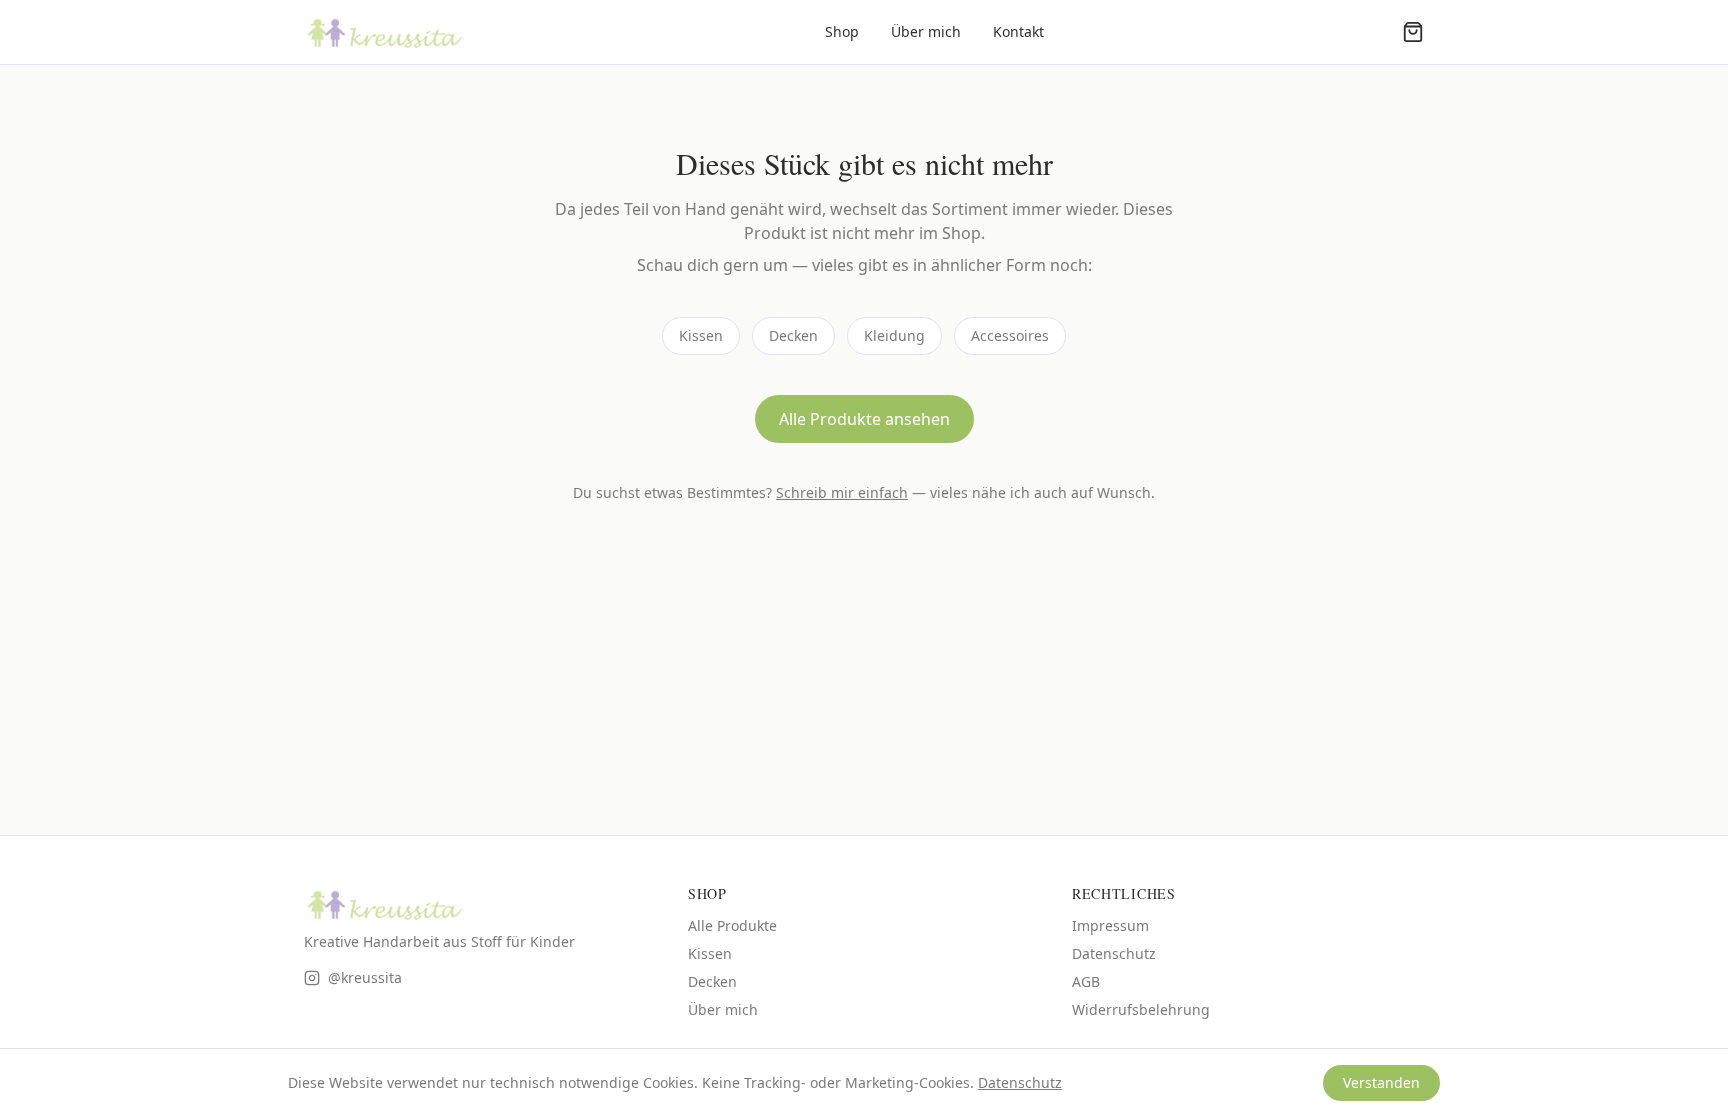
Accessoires (1010, 335)
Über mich (926, 31)
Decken (793, 335)
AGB (1086, 981)
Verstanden (1381, 1082)
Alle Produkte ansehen (864, 419)
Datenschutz (1114, 953)
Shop (842, 31)
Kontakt (1018, 31)
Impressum (1110, 925)
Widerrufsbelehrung (1141, 1009)
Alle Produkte (732, 925)
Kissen (701, 335)
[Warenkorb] (1413, 32)
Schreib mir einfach (842, 492)
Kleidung (894, 335)
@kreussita (365, 977)
